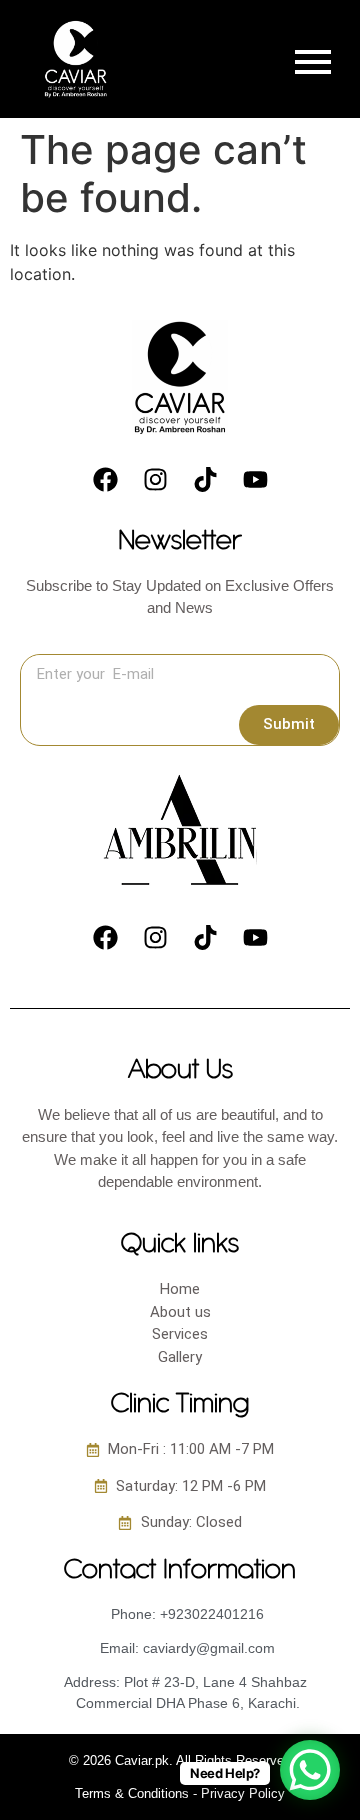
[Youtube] (255, 480)
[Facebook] (105, 480)
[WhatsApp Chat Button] (310, 1770)
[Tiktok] (205, 480)
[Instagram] (155, 480)
